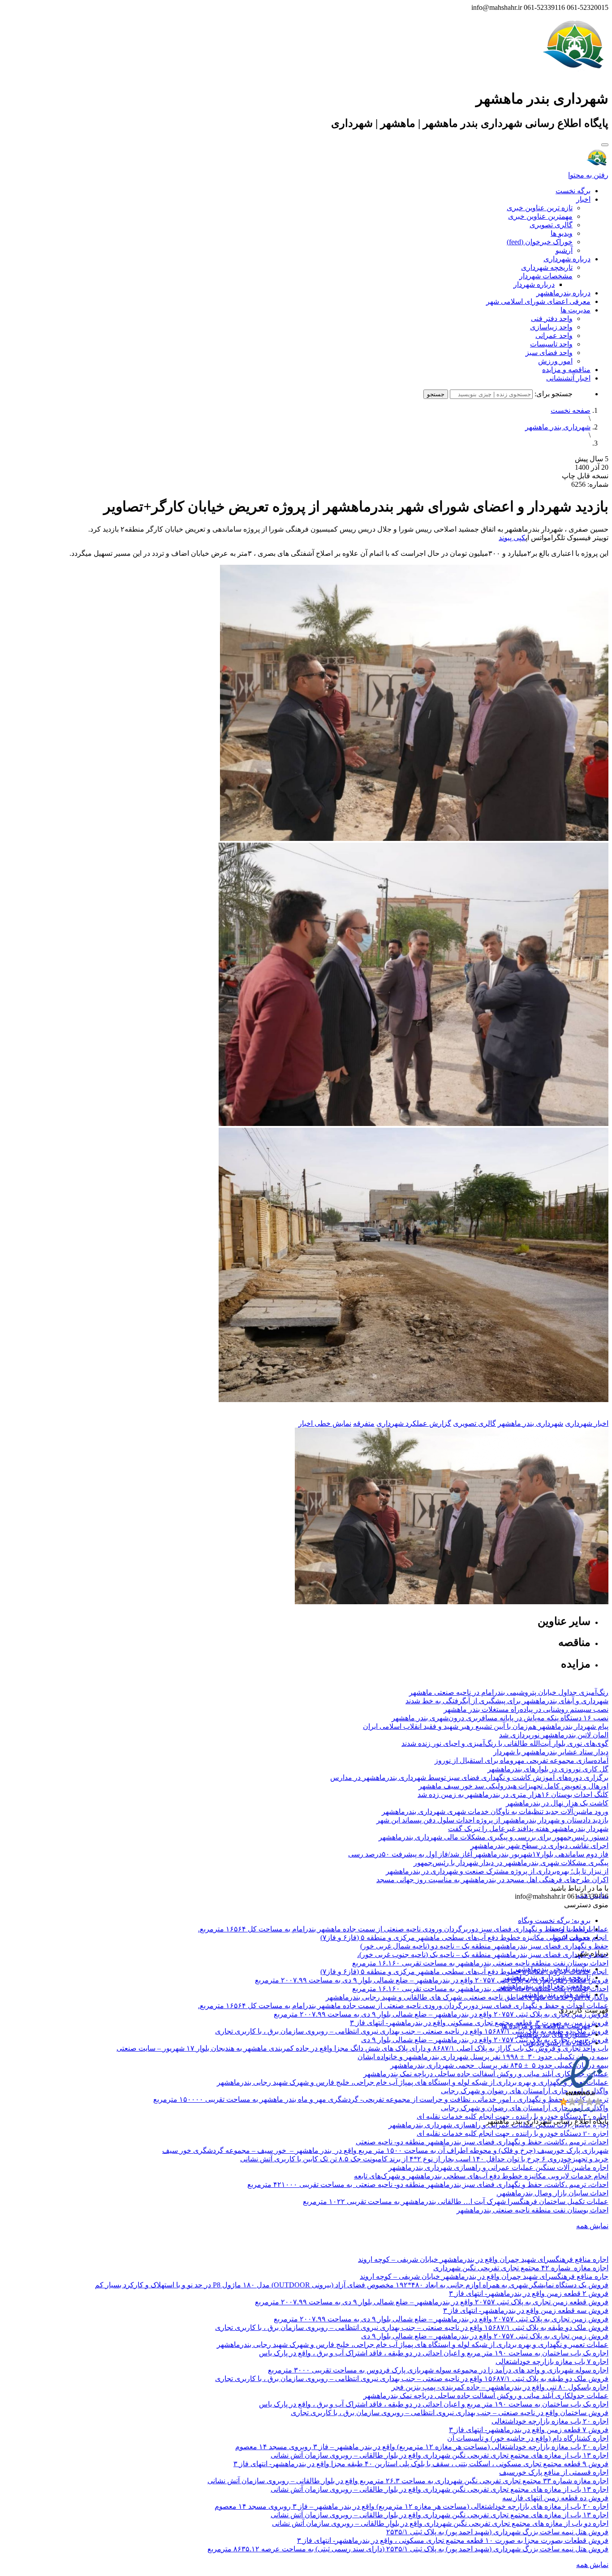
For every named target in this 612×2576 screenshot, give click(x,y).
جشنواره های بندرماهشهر (553, 2034)
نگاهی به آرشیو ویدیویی (557, 2043)
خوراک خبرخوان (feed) (540, 242)
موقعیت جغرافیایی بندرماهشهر (545, 1986)
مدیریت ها (575, 310)
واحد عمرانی (554, 336)
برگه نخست (573, 191)
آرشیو (564, 250)
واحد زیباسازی (551, 327)
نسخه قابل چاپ (585, 476)
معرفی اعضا (572, 1937)
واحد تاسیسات (551, 344)
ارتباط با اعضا (570, 1929)
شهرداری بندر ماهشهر (558, 427)
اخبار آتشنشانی (568, 378)
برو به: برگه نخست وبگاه (554, 1920)
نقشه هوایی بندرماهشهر (555, 1994)
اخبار (583, 199)
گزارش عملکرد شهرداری (414, 1423)
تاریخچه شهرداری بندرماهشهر (547, 1977)
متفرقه (364, 1423)
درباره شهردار (534, 284)
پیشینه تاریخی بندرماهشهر (552, 1969)
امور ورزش (555, 361)
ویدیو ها (562, 233)
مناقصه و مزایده (566, 370)
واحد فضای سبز (549, 353)
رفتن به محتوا (588, 175)
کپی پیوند (512, 538)
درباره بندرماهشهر (563, 293)
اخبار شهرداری (587, 1423)
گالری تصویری (551, 225)
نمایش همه (592, 2226)
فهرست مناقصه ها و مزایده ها (546, 2026)
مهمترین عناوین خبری (540, 216)
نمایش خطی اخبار (325, 1423)
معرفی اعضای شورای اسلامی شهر (538, 301)
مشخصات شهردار (546, 276)
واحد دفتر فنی (552, 318)
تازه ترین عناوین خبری (540, 208)
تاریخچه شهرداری (547, 267)
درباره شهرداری (567, 259)
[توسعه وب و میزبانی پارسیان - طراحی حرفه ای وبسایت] (586, 2133)
